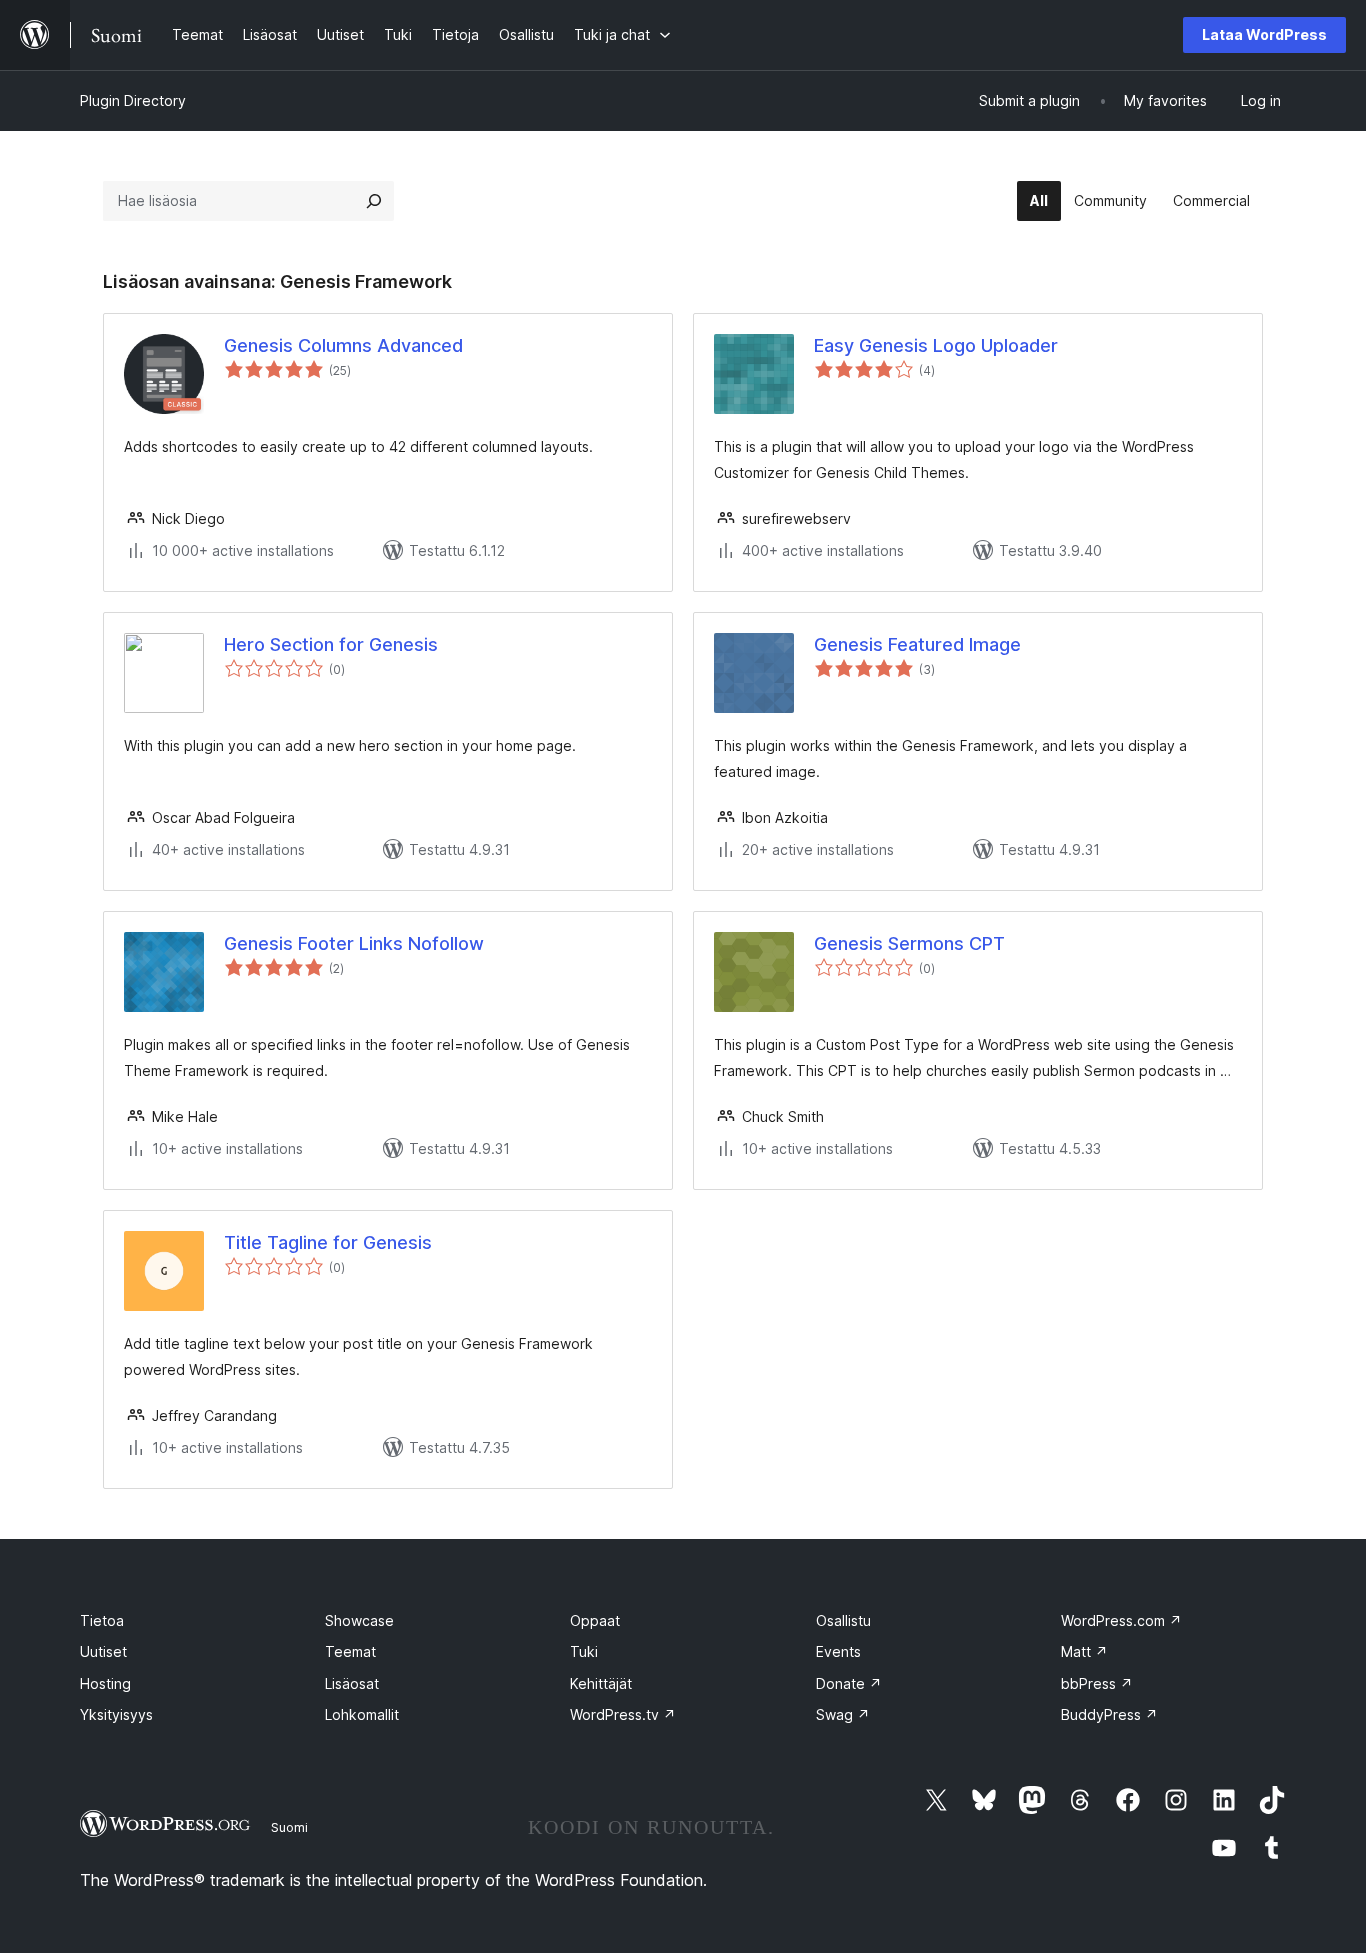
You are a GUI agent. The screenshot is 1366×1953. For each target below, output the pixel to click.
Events (838, 1651)
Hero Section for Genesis (331, 644)
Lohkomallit (362, 1714)
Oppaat (595, 1620)
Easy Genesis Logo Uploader (936, 345)
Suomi (289, 1827)
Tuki (584, 1651)
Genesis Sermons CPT (909, 943)
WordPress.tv (623, 1714)
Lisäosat (352, 1683)
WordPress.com (1121, 1620)
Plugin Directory (133, 100)
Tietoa (102, 1620)
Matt (1084, 1651)
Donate (849, 1683)
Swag (843, 1714)
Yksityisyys (116, 1714)
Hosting (105, 1683)
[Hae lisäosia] (374, 201)
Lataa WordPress (1264, 34)
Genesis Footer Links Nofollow (354, 943)
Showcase (359, 1620)
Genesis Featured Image (917, 644)
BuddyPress (1109, 1714)
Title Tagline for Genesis (328, 1242)
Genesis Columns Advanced (343, 345)
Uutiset (103, 1651)
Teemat (350, 1651)
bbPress (1097, 1683)
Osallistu (843, 1620)
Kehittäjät (601, 1683)
